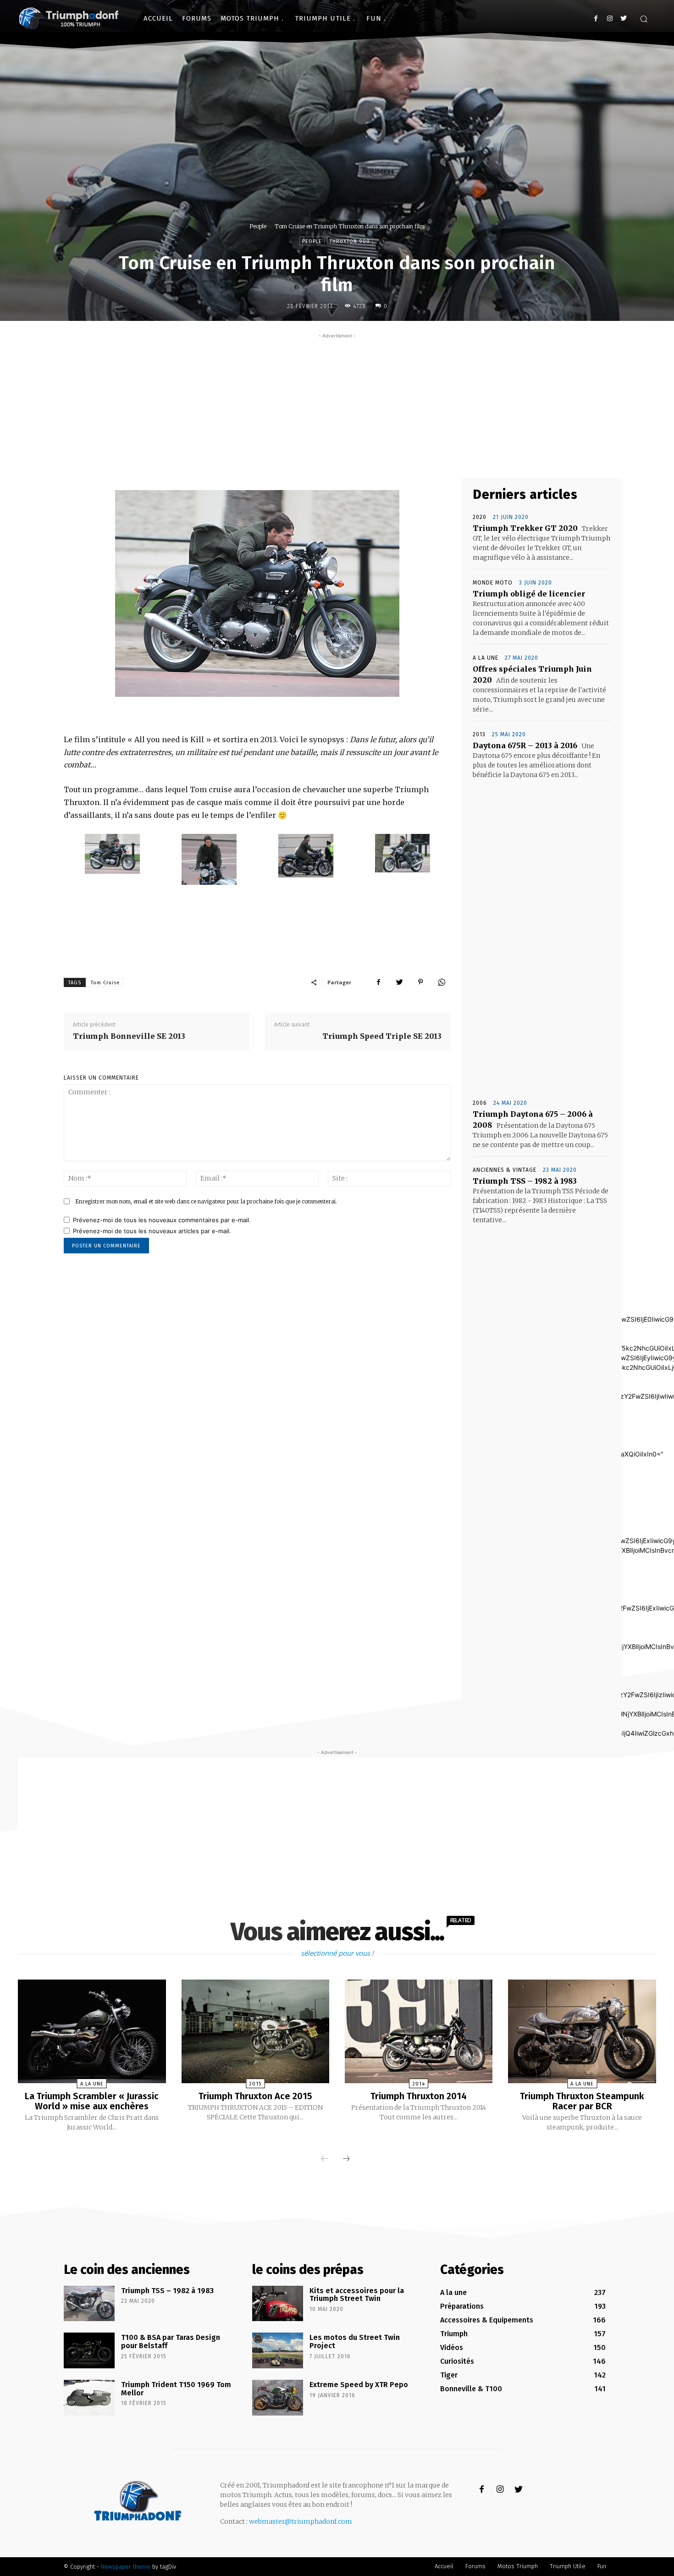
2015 (255, 2084)
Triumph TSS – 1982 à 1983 (525, 1181)
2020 (480, 517)
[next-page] (346, 2159)
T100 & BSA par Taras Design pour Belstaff (171, 2342)
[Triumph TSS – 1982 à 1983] (89, 2304)
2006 (480, 1103)
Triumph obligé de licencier (529, 594)
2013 (479, 734)
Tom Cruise (105, 983)
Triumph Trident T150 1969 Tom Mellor (176, 2389)
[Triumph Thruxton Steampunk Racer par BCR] (582, 2031)
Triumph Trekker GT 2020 (525, 528)
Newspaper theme (126, 2567)
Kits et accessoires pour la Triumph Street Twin (357, 2295)
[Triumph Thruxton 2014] (419, 2031)
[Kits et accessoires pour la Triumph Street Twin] (278, 2304)
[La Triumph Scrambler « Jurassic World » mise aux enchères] (92, 2031)
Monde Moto (493, 583)
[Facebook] (596, 19)
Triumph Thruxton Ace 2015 (255, 2096)
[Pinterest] (420, 982)
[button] (644, 19)
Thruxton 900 (350, 241)
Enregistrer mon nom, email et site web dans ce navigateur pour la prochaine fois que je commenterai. (206, 1201)
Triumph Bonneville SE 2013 (129, 1036)
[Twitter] (623, 19)
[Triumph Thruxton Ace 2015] (255, 2031)
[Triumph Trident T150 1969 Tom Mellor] (89, 2398)
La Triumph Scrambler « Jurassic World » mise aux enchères (92, 2101)
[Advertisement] (337, 405)
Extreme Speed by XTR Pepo (359, 2385)
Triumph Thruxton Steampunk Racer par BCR (582, 2101)
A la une (486, 658)
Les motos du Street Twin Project (355, 2342)
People (258, 226)
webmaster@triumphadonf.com (301, 2521)
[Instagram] (610, 19)
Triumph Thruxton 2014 (419, 2096)
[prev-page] (325, 2159)
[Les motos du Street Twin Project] (278, 2350)
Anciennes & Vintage (505, 1170)
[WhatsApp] (442, 982)
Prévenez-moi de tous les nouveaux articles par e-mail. (152, 1231)
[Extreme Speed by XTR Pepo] (278, 2398)
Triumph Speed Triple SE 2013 (382, 1036)
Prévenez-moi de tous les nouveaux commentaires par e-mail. (162, 1220)
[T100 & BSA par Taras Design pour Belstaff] (89, 2350)
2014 (419, 2084)
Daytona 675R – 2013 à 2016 (525, 745)
